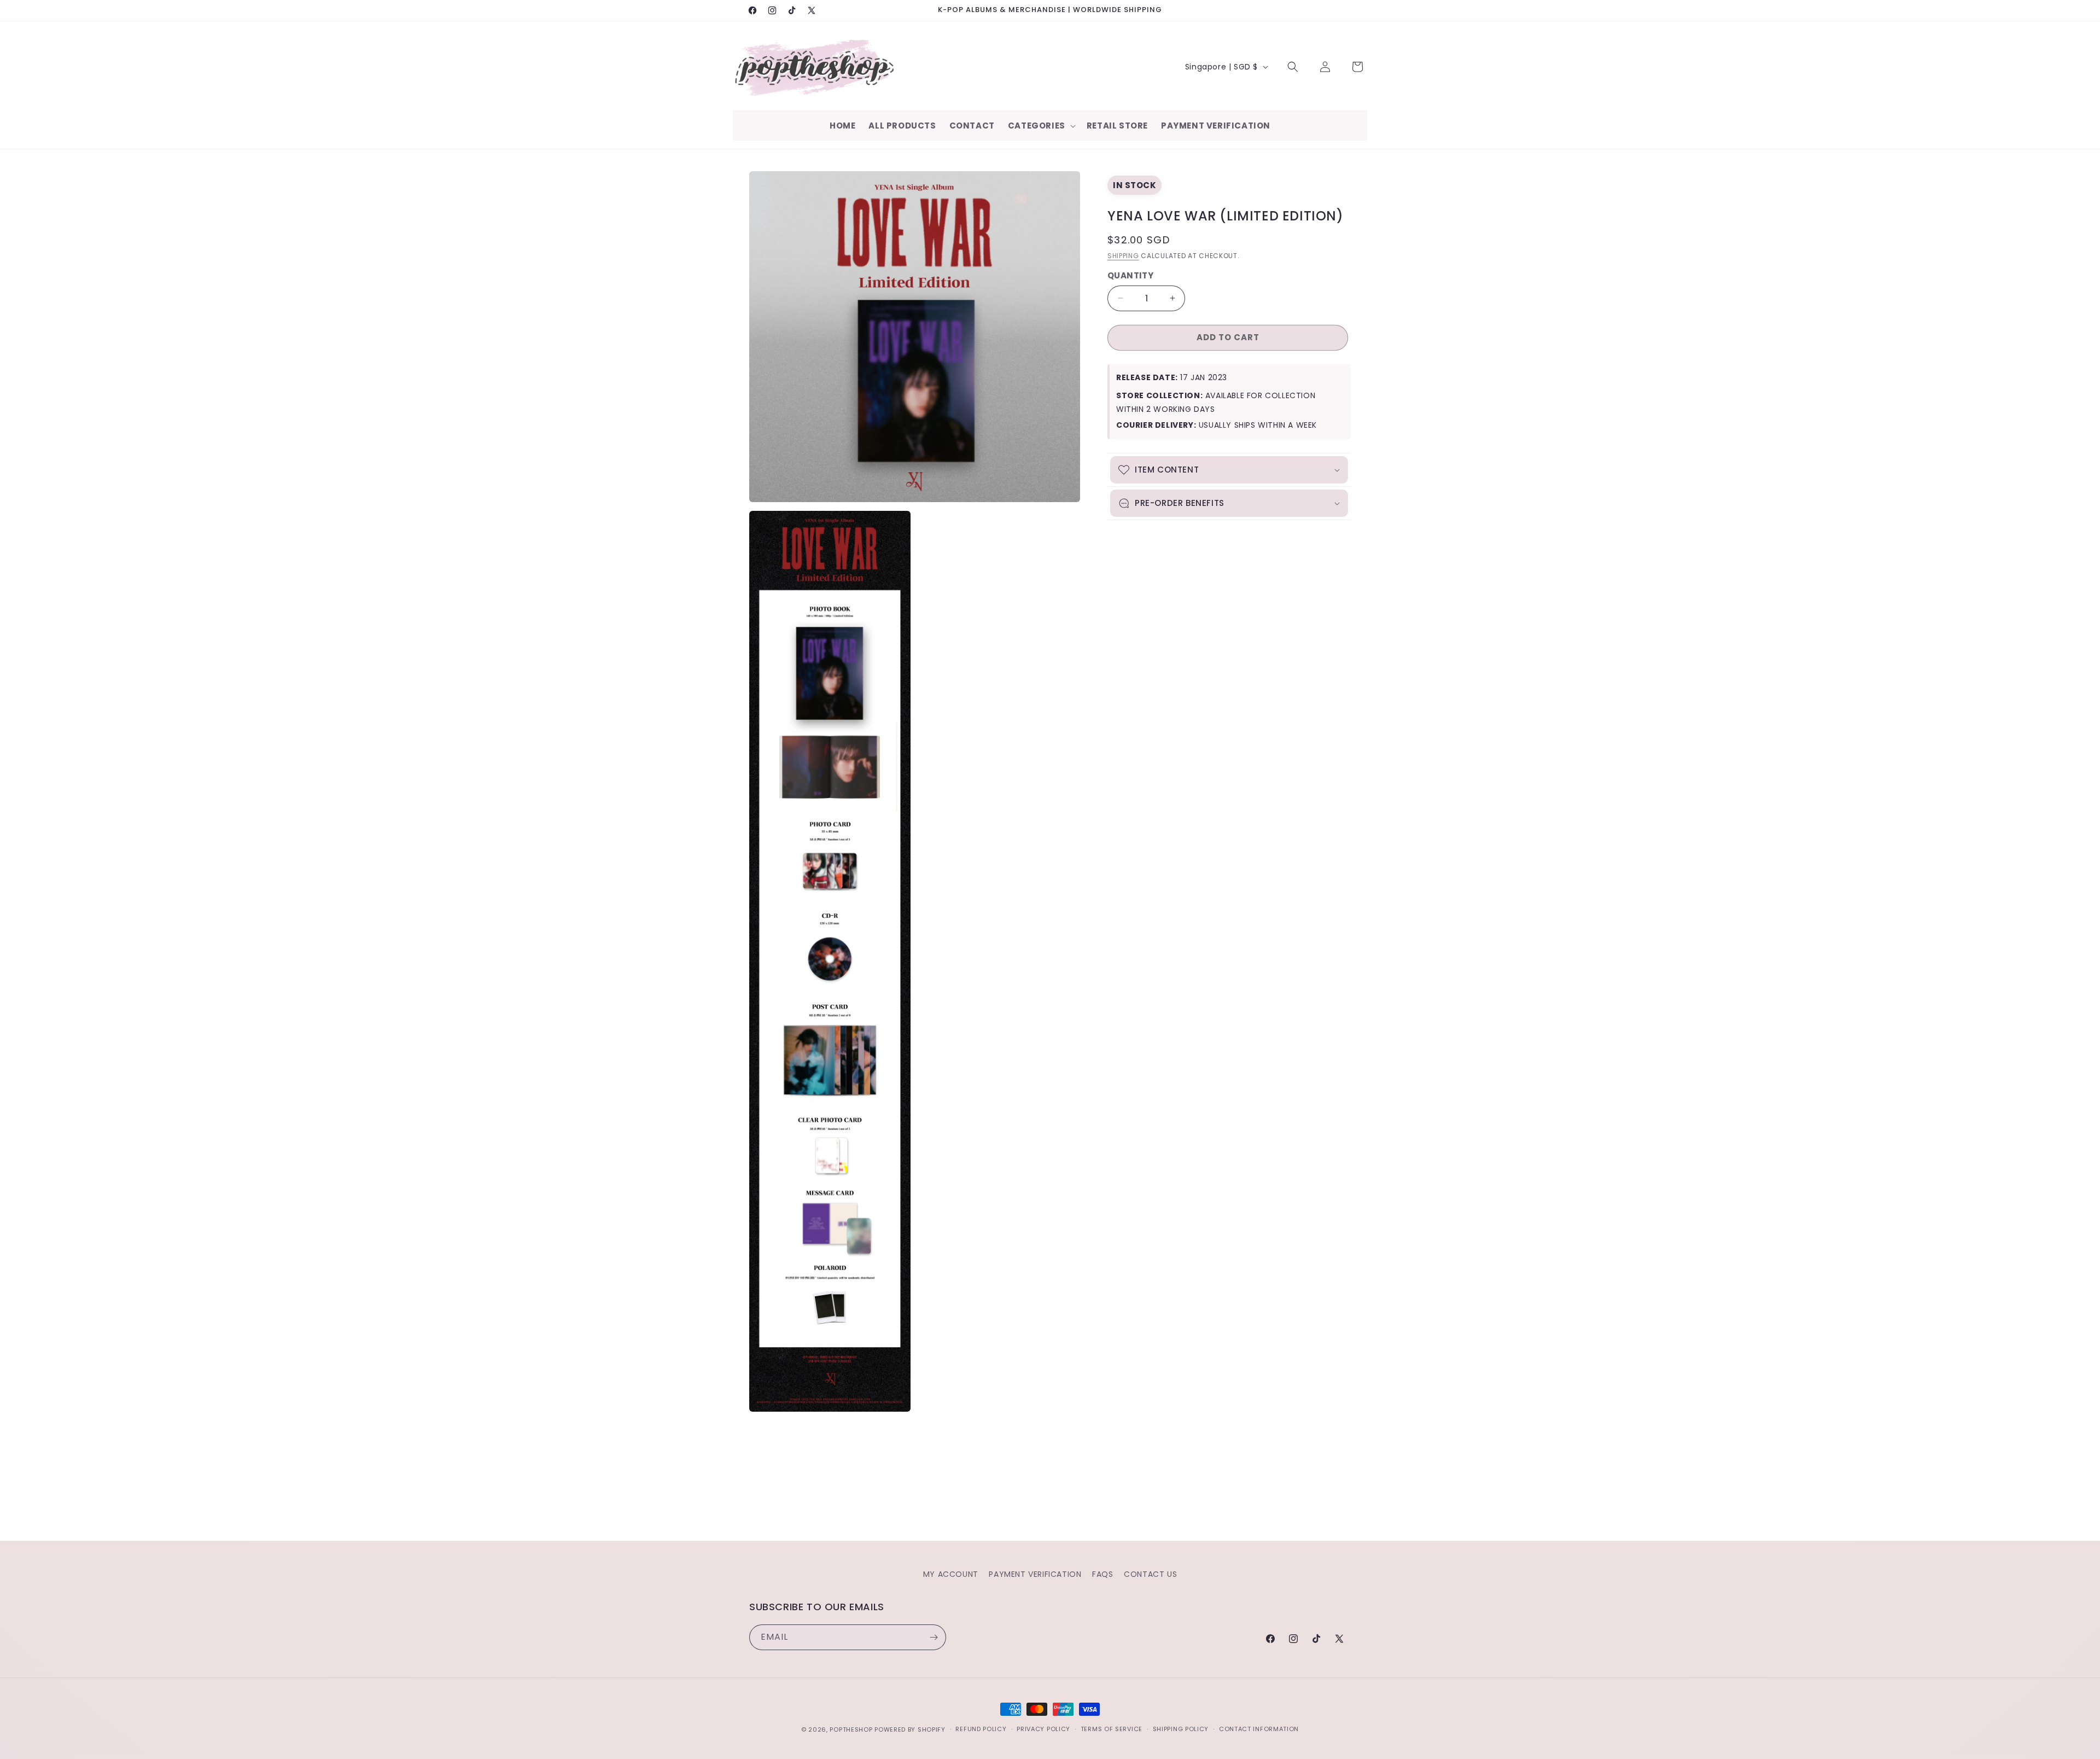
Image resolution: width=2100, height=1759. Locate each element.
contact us (1150, 1574)
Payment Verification (1035, 1574)
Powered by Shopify (910, 1729)
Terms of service (1112, 1729)
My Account (951, 1574)
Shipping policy (1181, 1729)
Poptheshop (851, 1729)
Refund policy (981, 1729)
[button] (1041, 126)
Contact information (1259, 1729)
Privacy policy (1043, 1729)
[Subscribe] (934, 1637)
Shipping (1123, 256)
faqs (1102, 1574)
